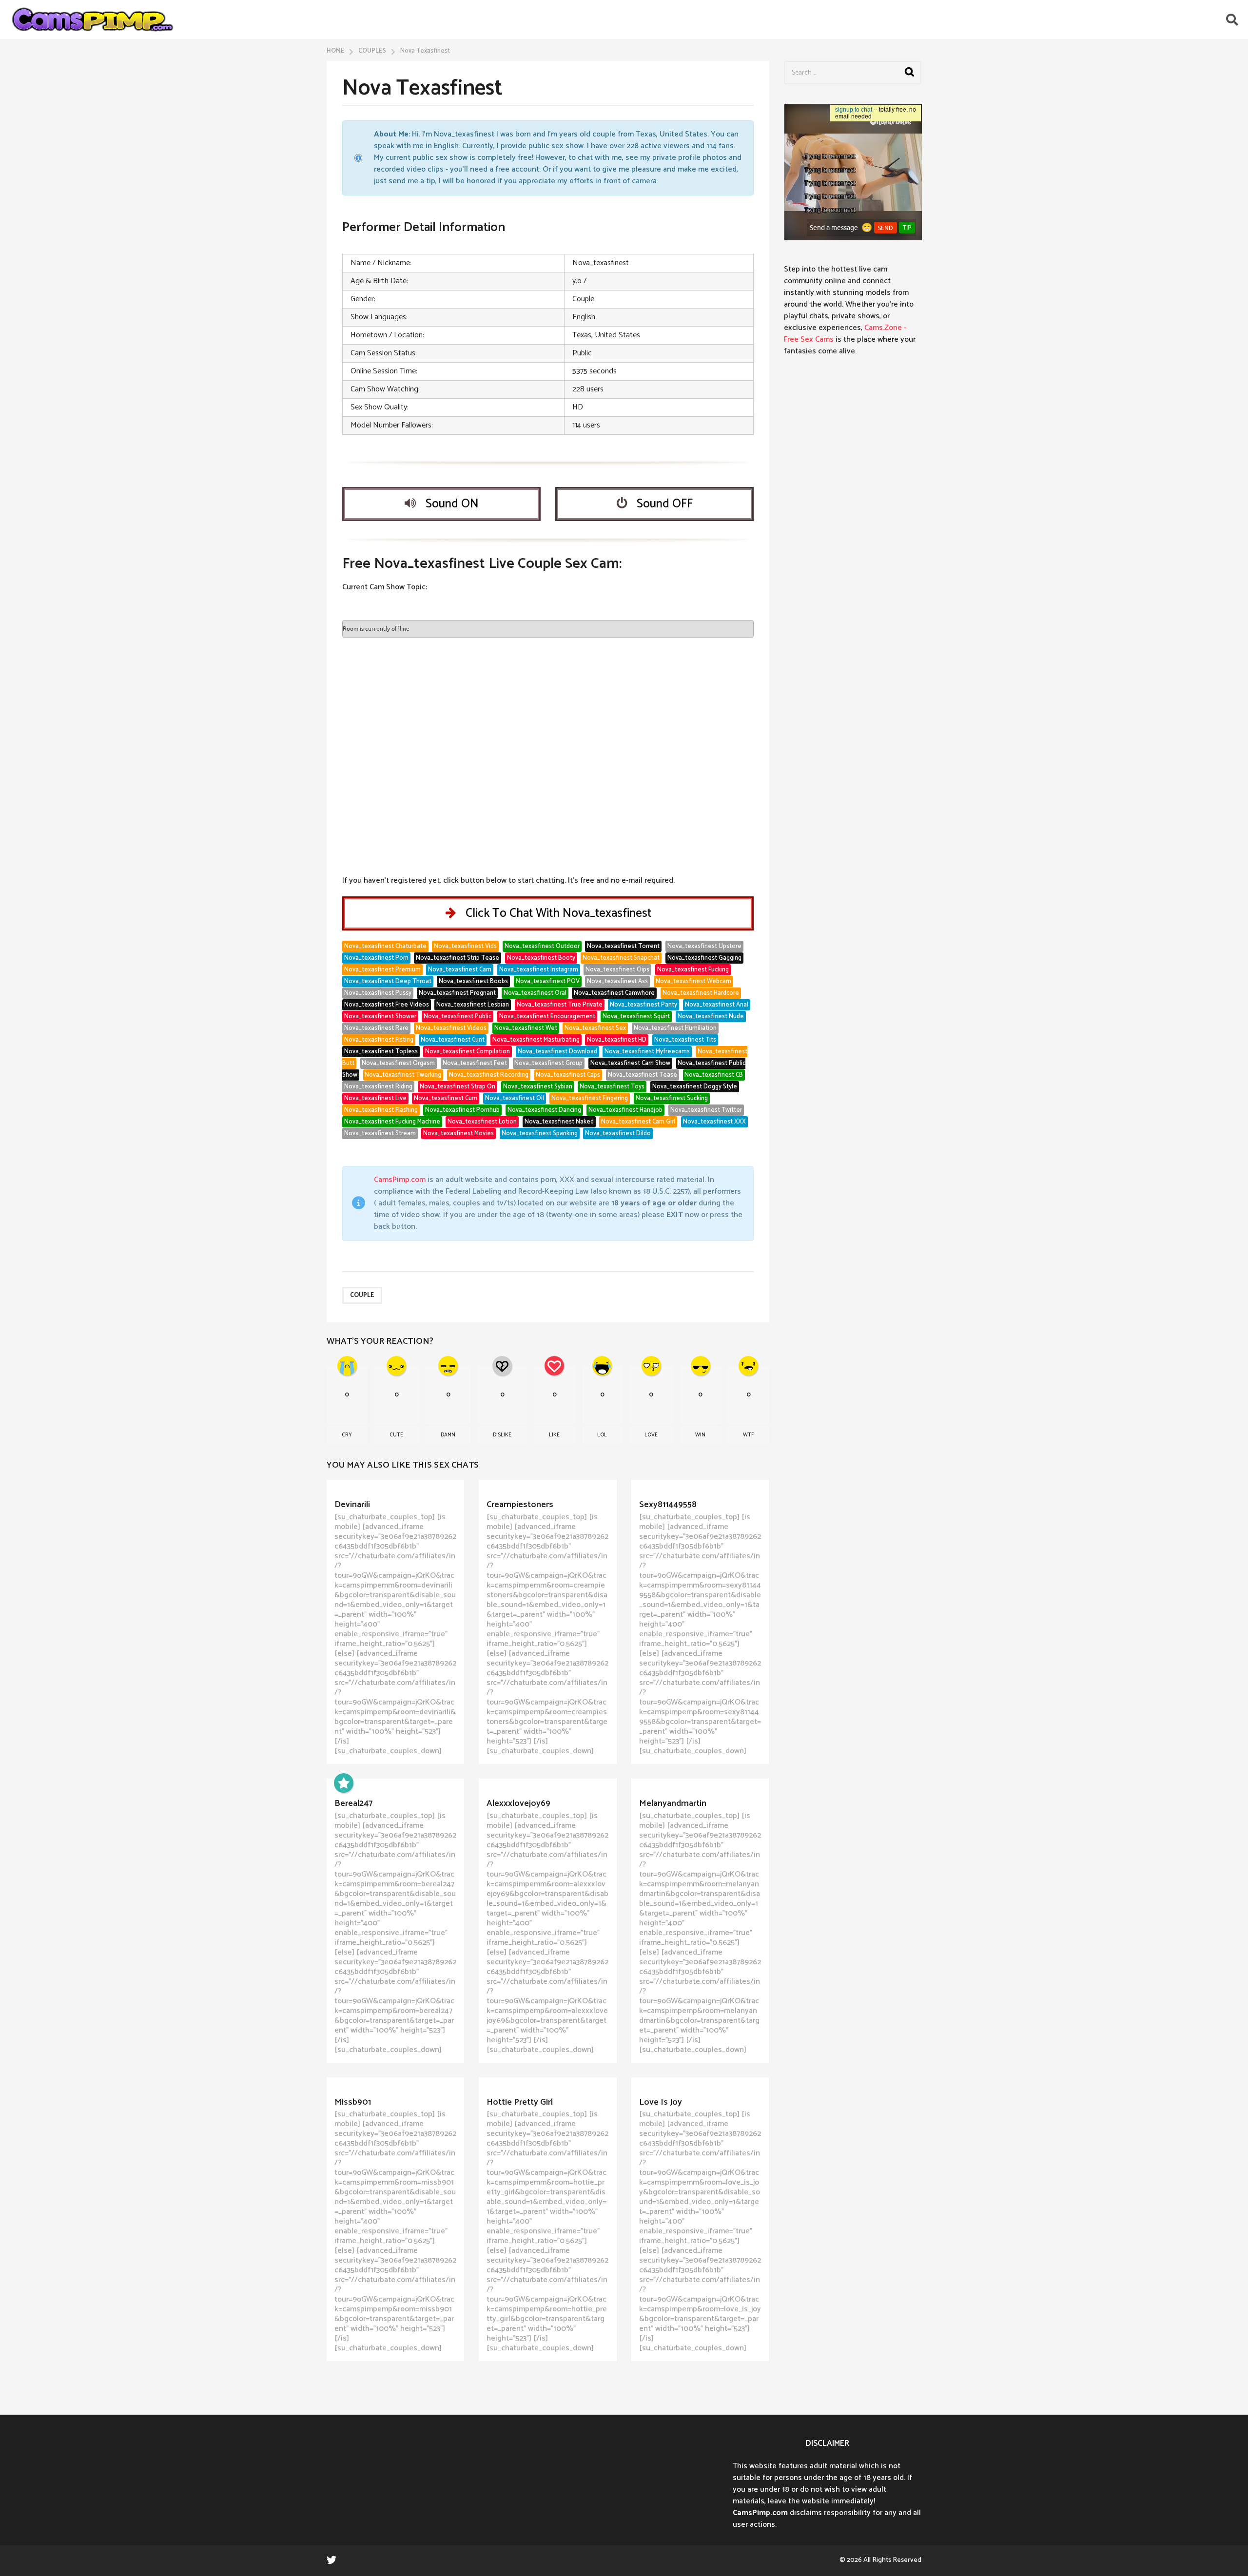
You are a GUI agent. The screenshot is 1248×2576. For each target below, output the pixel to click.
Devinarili (352, 1505)
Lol (602, 1435)
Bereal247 (353, 1803)
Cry (347, 1435)
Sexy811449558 (668, 1505)
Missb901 (353, 2102)
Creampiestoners (520, 1505)
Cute (396, 1435)
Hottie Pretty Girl (520, 2102)
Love (651, 1435)
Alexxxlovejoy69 (518, 1803)
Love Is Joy (661, 2102)
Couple (362, 1295)
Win (700, 1435)
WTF (748, 1435)
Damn (448, 1435)
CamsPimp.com (400, 1180)
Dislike (502, 1435)
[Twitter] (331, 2559)
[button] (1232, 19)
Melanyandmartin (673, 1803)
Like (554, 1435)
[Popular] (344, 1783)
